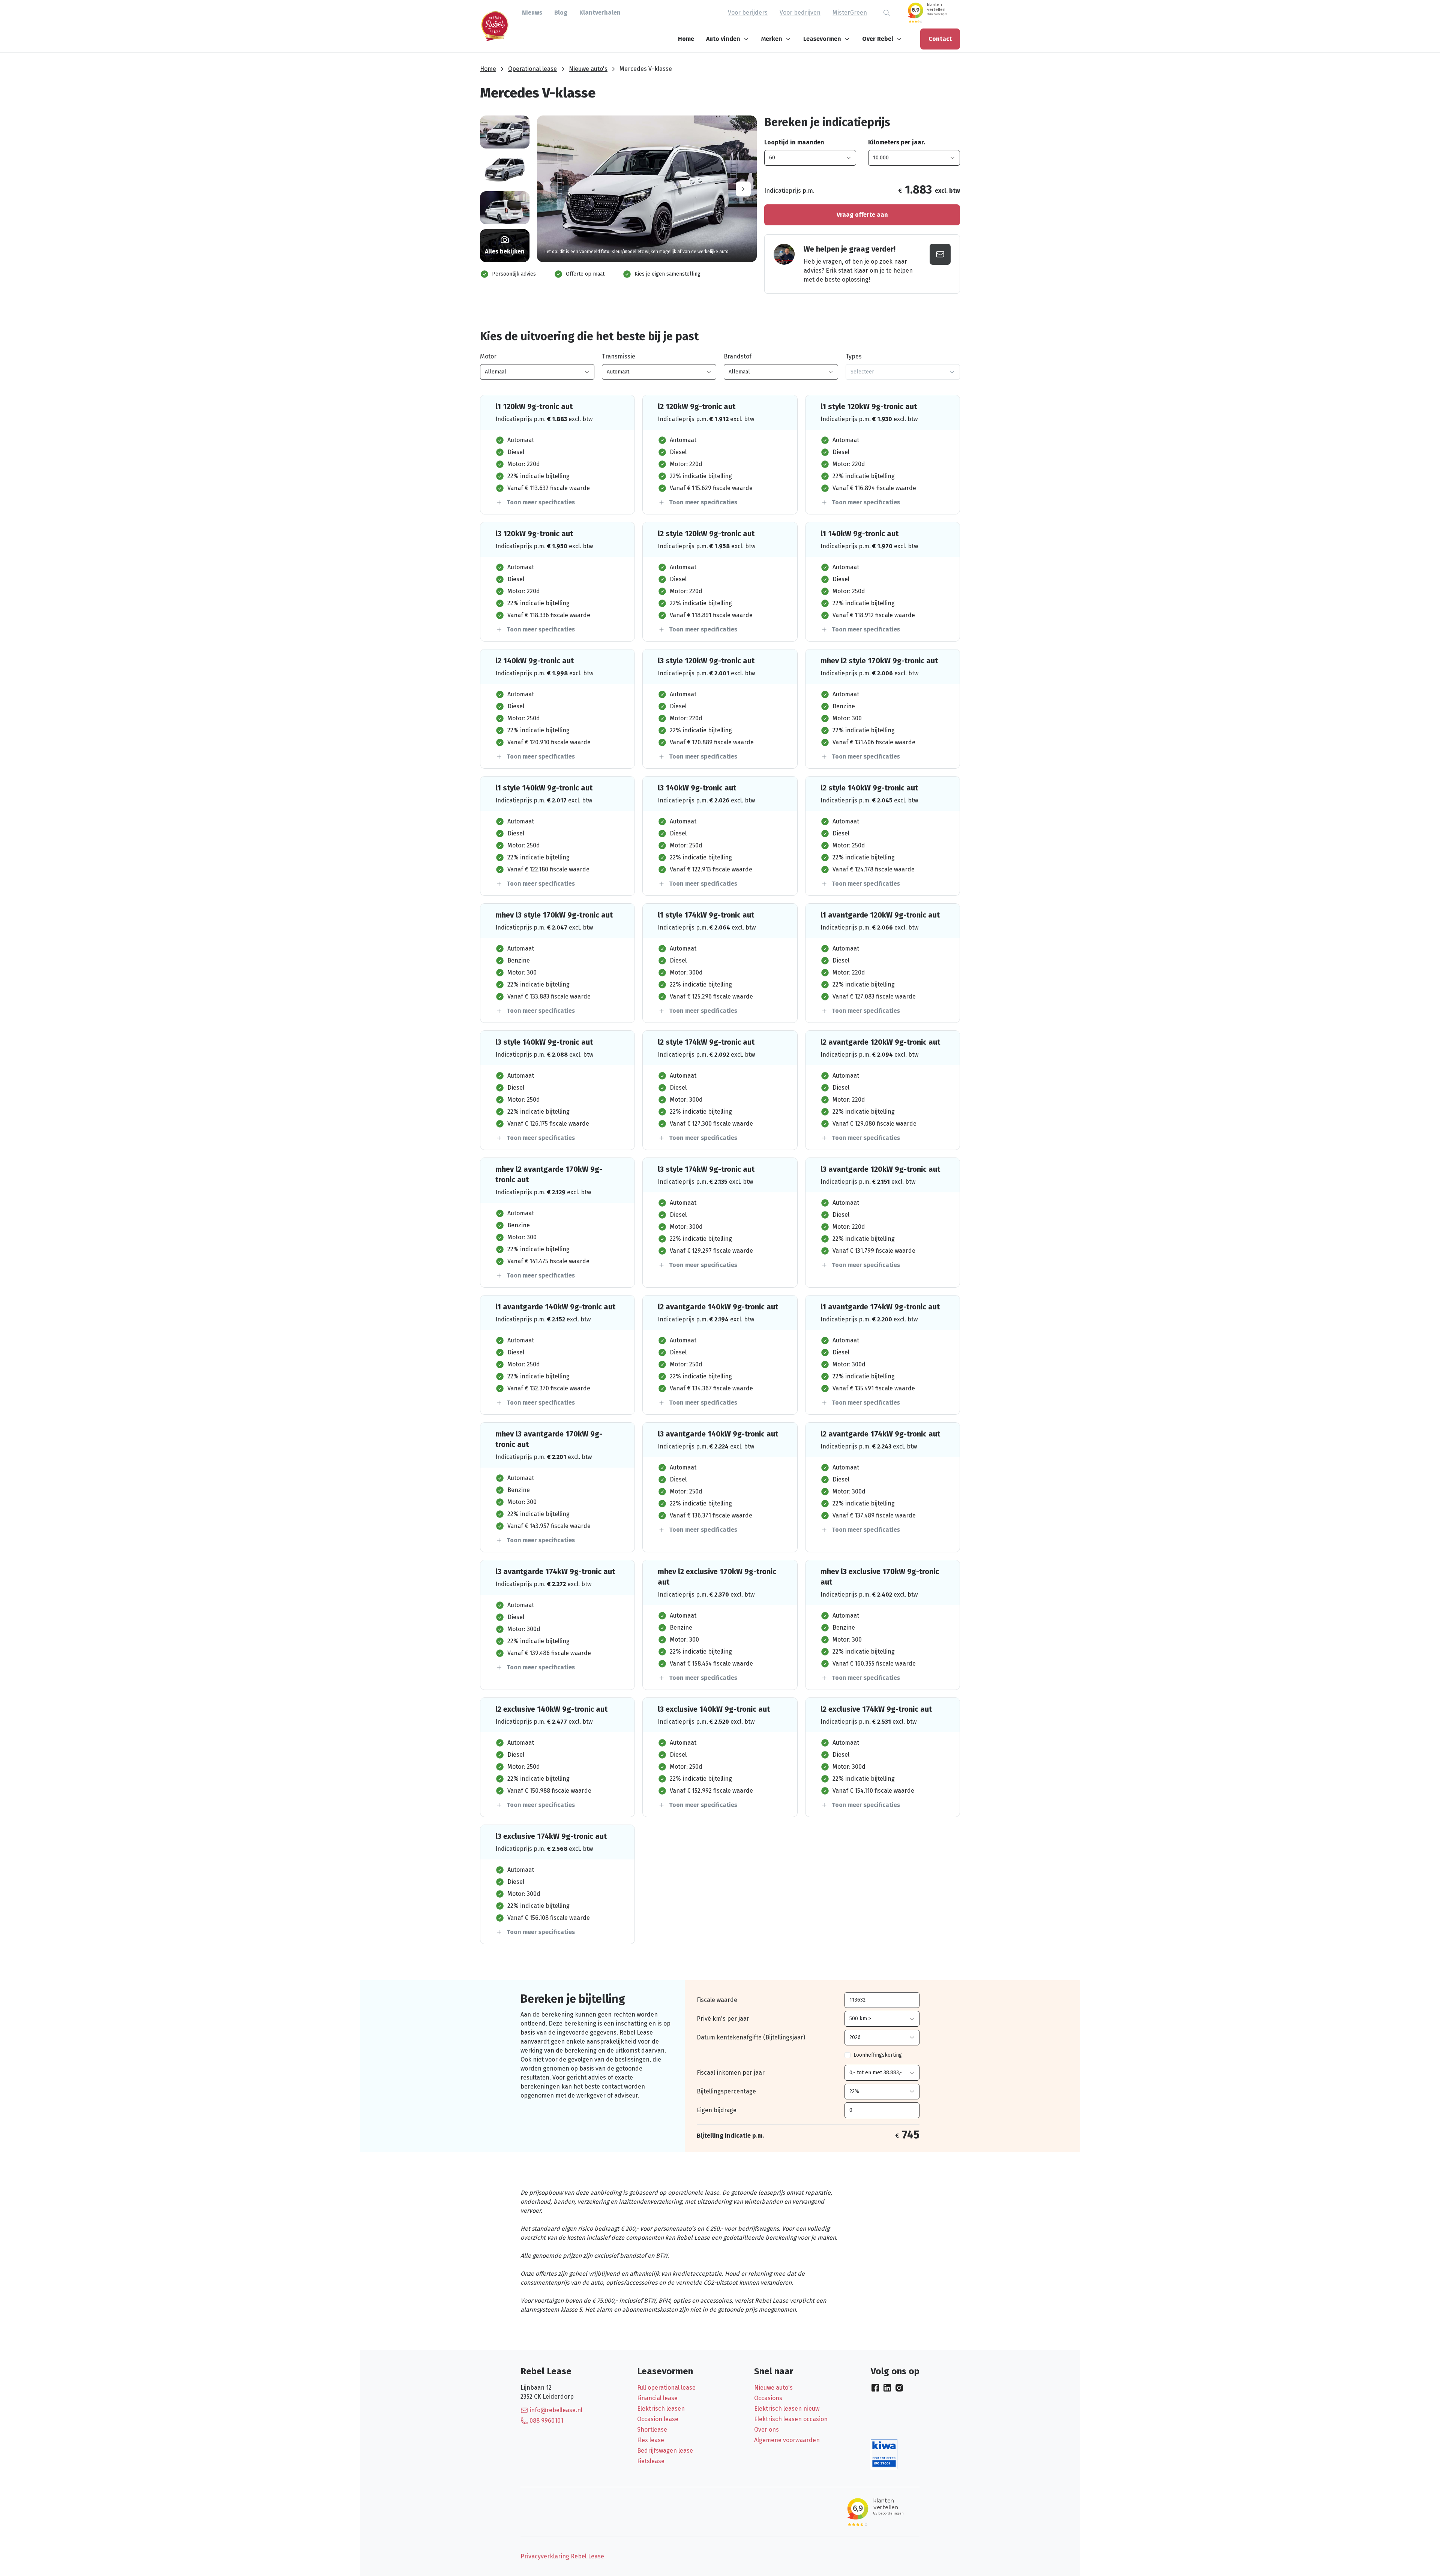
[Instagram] (899, 2388)
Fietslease (651, 2461)
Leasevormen (822, 39)
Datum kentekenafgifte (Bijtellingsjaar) (751, 2037)
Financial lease (657, 2398)
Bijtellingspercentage (726, 2091)
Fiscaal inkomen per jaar (731, 2073)
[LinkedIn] (887, 2388)
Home (686, 39)
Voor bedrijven (800, 13)
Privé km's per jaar (723, 2019)
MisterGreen (850, 13)
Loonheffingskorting (878, 2055)
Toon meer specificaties (541, 502)
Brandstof (738, 356)
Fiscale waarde (717, 2000)
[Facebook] (875, 2388)
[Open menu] (748, 39)
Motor (488, 356)
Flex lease (651, 2440)
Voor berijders (748, 13)
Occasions (768, 2398)
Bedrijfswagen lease (665, 2451)
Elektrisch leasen (661, 2409)
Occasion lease (658, 2419)
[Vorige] (550, 189)
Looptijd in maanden (794, 142)
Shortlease (652, 2430)
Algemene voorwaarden (787, 2440)
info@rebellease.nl (556, 2410)
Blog (561, 13)
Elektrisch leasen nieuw (787, 2409)
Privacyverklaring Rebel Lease (562, 2556)
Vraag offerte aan (862, 215)
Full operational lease (666, 2388)
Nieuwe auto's (588, 69)
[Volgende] (743, 189)
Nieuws (532, 13)
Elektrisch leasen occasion (791, 2419)
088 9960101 (546, 2421)
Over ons (766, 2430)
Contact (940, 39)
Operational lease (532, 69)
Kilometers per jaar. (897, 142)
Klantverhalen (600, 13)
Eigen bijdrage (717, 2110)
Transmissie (619, 356)
